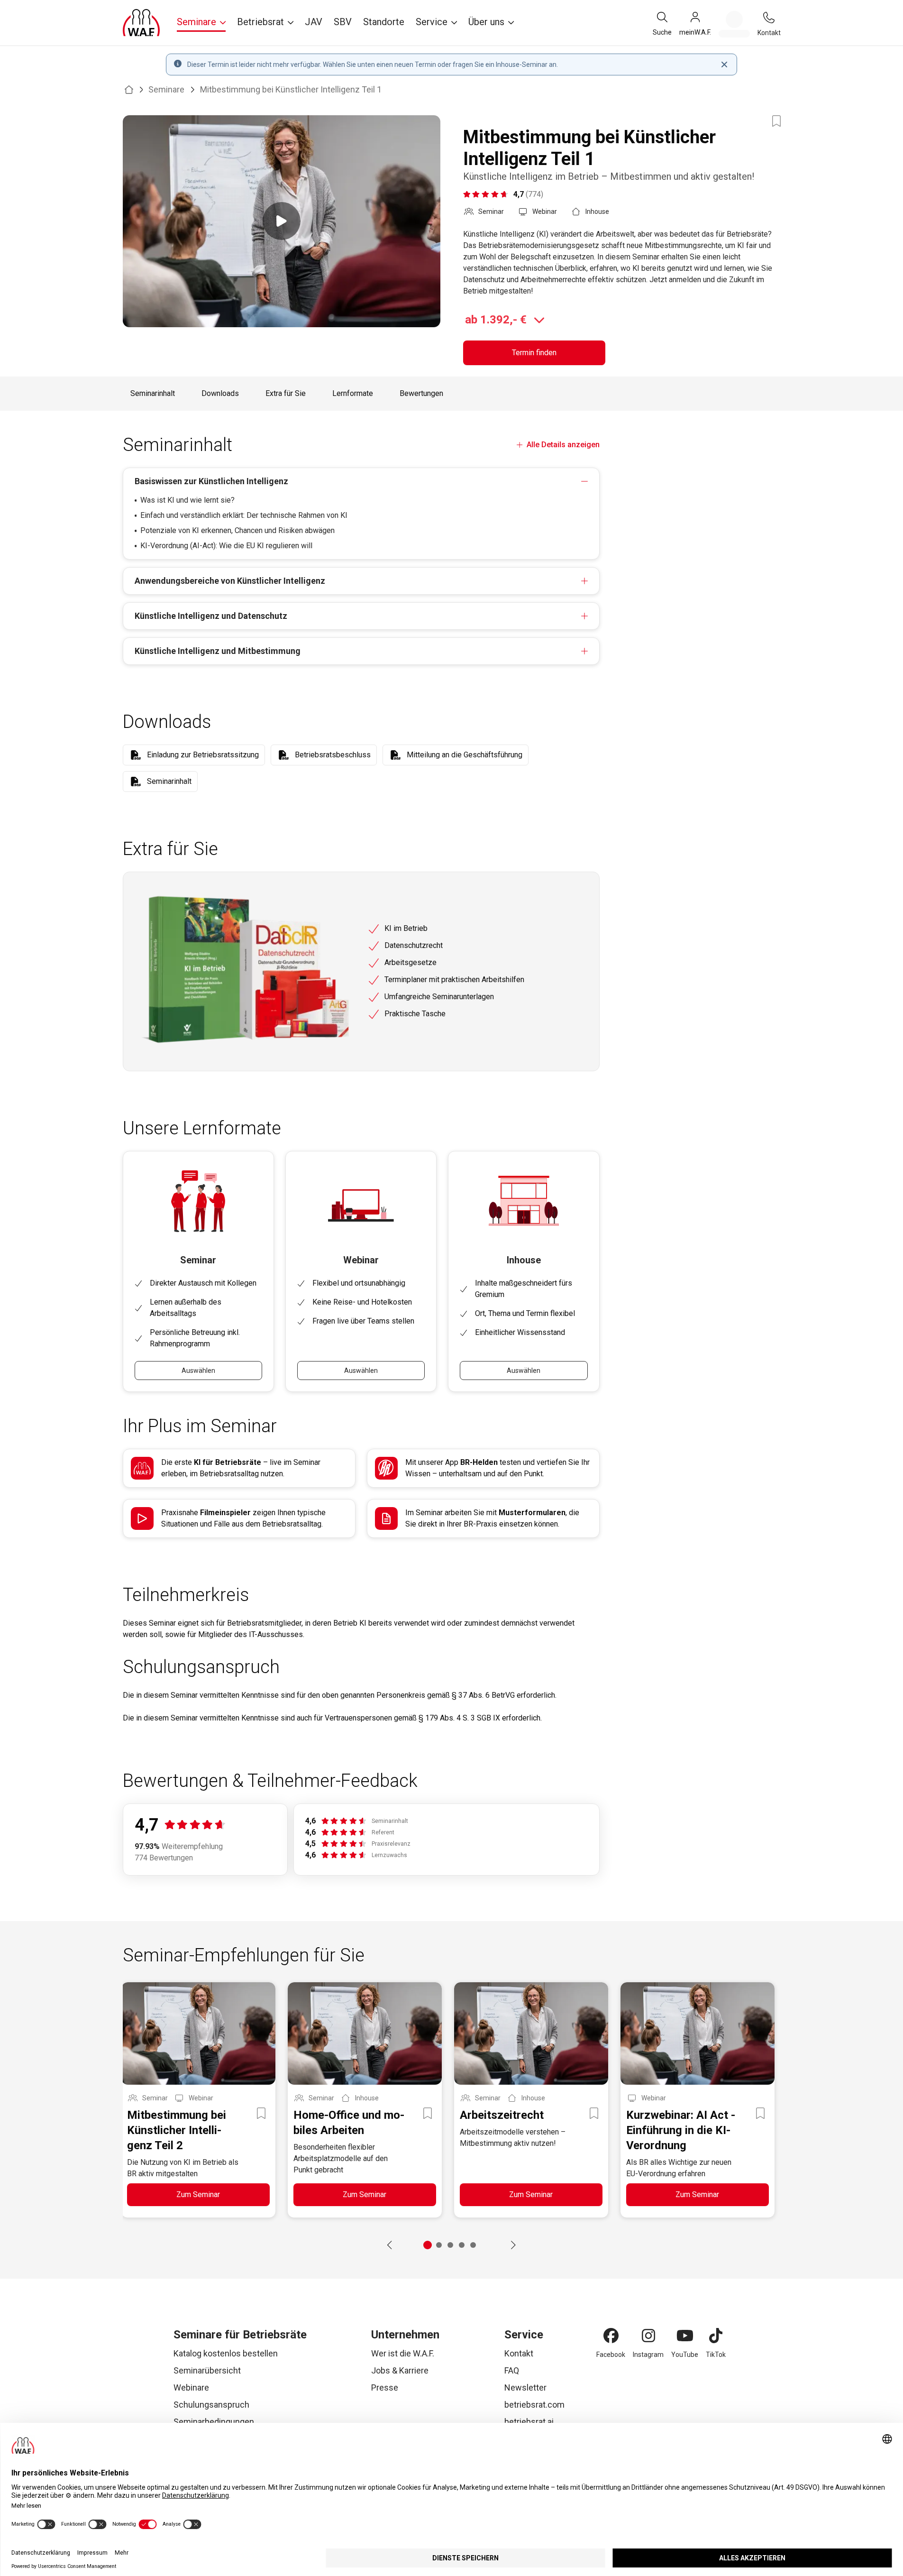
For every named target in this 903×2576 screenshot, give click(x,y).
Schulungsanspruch (211, 2405)
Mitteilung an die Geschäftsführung (465, 755)
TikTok (716, 2355)
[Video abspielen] (282, 221)
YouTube (685, 2355)
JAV (314, 22)
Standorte (384, 22)
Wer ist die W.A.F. (403, 2353)
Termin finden (534, 353)
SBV (343, 22)
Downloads (220, 393)
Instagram (648, 2355)
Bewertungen (421, 393)
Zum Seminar (198, 2194)
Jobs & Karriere (400, 2370)
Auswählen (198, 1371)
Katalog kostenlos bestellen (226, 2353)
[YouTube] (685, 2336)
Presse (385, 2387)
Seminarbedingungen (214, 2422)
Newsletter (525, 2387)
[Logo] (141, 23)
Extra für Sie (286, 393)
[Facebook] (611, 2336)
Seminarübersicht (207, 2370)
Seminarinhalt (153, 393)
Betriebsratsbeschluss (333, 755)
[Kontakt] (769, 18)
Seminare (166, 89)
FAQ (512, 2370)
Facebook (611, 2355)
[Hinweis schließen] (724, 64)
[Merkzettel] (734, 24)
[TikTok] (716, 2336)
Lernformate (353, 393)
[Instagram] (648, 2336)
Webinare (191, 2387)
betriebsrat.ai (529, 2422)
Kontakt (519, 2353)
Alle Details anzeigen (563, 445)
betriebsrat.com (534, 2405)
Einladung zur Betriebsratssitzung (203, 755)
